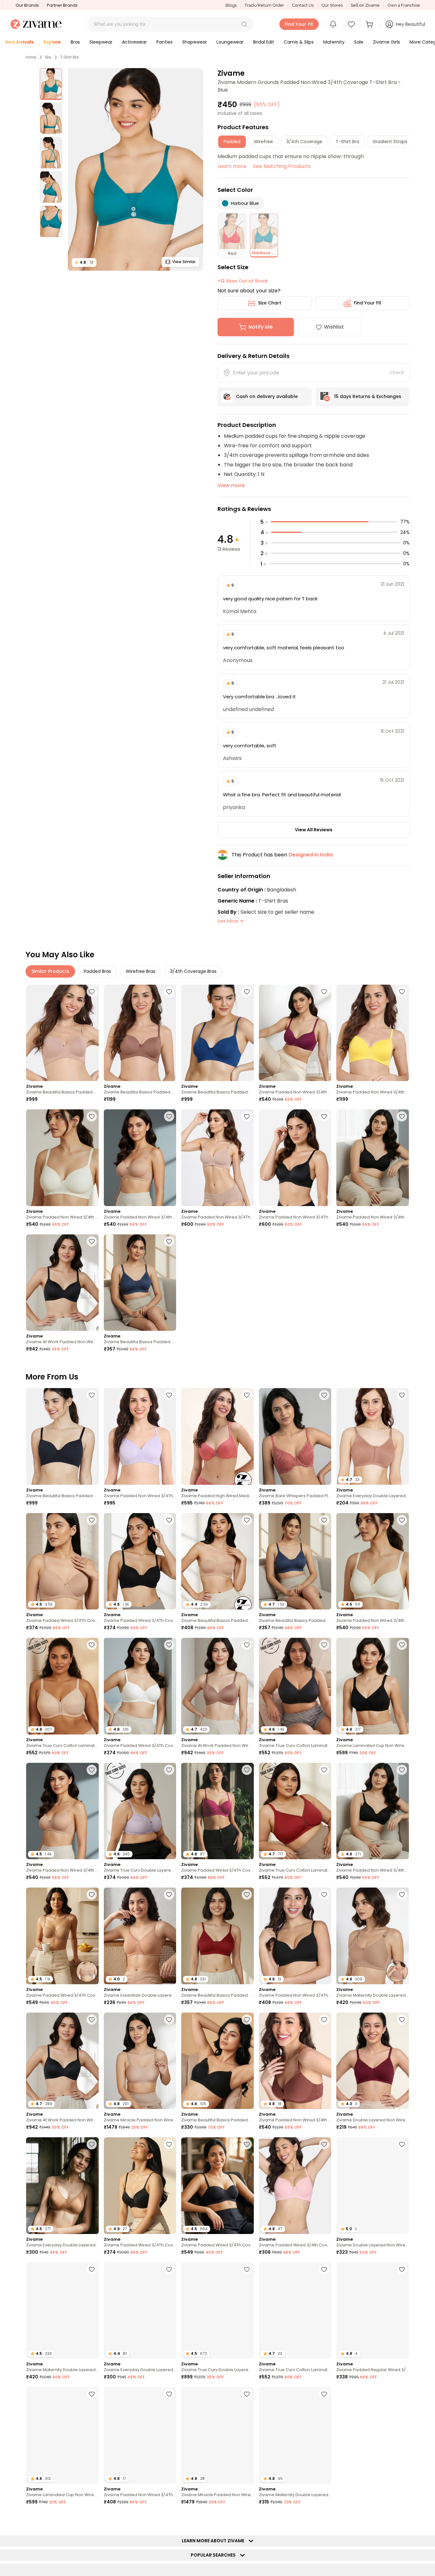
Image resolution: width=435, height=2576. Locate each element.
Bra (48, 57)
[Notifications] (333, 24)
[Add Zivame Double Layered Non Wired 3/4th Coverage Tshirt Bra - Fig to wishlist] (402, 2144)
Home (31, 57)
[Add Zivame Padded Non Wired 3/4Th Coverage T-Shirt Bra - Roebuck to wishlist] (247, 1116)
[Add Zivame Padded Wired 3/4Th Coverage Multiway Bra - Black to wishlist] (247, 2144)
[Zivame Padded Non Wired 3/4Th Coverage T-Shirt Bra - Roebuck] (217, 1158)
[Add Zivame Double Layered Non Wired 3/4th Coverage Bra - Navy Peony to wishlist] (402, 2519)
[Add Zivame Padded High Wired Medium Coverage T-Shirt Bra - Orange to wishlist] (247, 1395)
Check (397, 373)
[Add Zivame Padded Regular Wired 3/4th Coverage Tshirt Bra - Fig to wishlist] (402, 2269)
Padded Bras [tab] (97, 971)
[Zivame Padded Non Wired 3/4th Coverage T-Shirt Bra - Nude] (140, 1158)
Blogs (231, 5)
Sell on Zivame (365, 5)
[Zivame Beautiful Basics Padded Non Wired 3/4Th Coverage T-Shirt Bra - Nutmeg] (140, 1033)
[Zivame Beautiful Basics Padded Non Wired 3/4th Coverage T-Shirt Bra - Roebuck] (62, 1033)
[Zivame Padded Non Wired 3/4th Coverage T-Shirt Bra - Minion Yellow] (373, 1033)
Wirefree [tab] (263, 142)
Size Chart (270, 303)
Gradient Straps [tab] (390, 142)
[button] (244, 24)
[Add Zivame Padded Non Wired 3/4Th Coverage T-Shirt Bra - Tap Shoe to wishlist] (324, 1895)
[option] (51, 84)
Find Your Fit (367, 303)
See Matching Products (282, 166)
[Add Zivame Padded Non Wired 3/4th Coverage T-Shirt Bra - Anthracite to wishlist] (402, 1116)
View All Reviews (314, 830)
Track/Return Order (264, 5)
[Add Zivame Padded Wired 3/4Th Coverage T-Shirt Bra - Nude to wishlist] (92, 1520)
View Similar (184, 262)
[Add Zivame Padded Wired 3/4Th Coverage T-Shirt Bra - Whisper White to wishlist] (169, 1645)
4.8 (84, 262)
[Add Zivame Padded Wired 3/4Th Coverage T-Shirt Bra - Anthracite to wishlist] (169, 1520)
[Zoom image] (135, 169)
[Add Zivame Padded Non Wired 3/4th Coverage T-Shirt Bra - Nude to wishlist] (169, 1116)
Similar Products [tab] (50, 971)
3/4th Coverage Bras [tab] (193, 971)
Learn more (232, 166)
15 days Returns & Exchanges (368, 396)
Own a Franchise (404, 5)
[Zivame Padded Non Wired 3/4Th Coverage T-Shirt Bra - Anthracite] (295, 1158)
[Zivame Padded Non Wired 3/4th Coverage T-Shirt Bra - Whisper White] (62, 1158)
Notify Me (260, 327)
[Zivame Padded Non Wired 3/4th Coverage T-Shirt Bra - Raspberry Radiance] (295, 1033)
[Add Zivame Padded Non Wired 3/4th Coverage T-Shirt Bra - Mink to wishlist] (324, 2020)
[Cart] (370, 24)
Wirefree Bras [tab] (141, 971)
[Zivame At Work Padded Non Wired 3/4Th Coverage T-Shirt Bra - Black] (62, 1283)
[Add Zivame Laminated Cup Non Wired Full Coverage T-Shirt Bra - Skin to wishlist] (92, 2394)
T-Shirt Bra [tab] (347, 142)
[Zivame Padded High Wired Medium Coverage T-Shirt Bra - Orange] (217, 1436)
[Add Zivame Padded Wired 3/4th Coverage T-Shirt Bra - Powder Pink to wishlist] (324, 2144)
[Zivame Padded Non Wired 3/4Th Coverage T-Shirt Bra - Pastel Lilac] (140, 1436)
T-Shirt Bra (69, 57)
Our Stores (332, 5)
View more (231, 485)
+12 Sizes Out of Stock (243, 281)
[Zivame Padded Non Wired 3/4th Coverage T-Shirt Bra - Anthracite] (373, 1158)
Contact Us (303, 5)
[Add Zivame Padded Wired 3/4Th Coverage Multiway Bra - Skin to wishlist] (92, 1895)
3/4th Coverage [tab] (304, 142)
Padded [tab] (232, 142)
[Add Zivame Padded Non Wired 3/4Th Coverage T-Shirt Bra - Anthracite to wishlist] (324, 1116)
